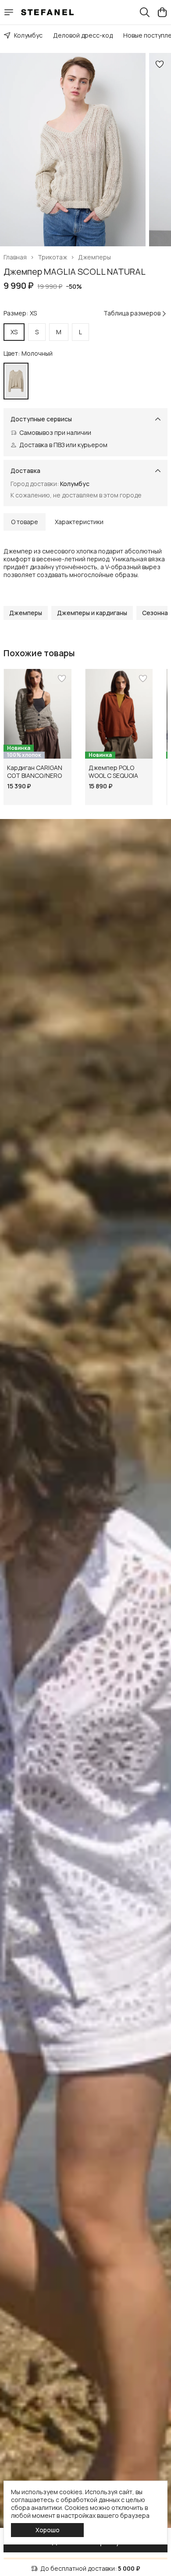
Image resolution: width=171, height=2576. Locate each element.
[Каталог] (9, 12)
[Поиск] (145, 12)
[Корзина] (162, 12)
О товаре (25, 522)
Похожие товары (39, 653)
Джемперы (94, 257)
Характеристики (79, 522)
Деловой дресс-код (83, 35)
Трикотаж (52, 257)
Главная (15, 257)
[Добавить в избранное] (160, 64)
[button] (26, 613)
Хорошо (48, 2530)
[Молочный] (16, 381)
